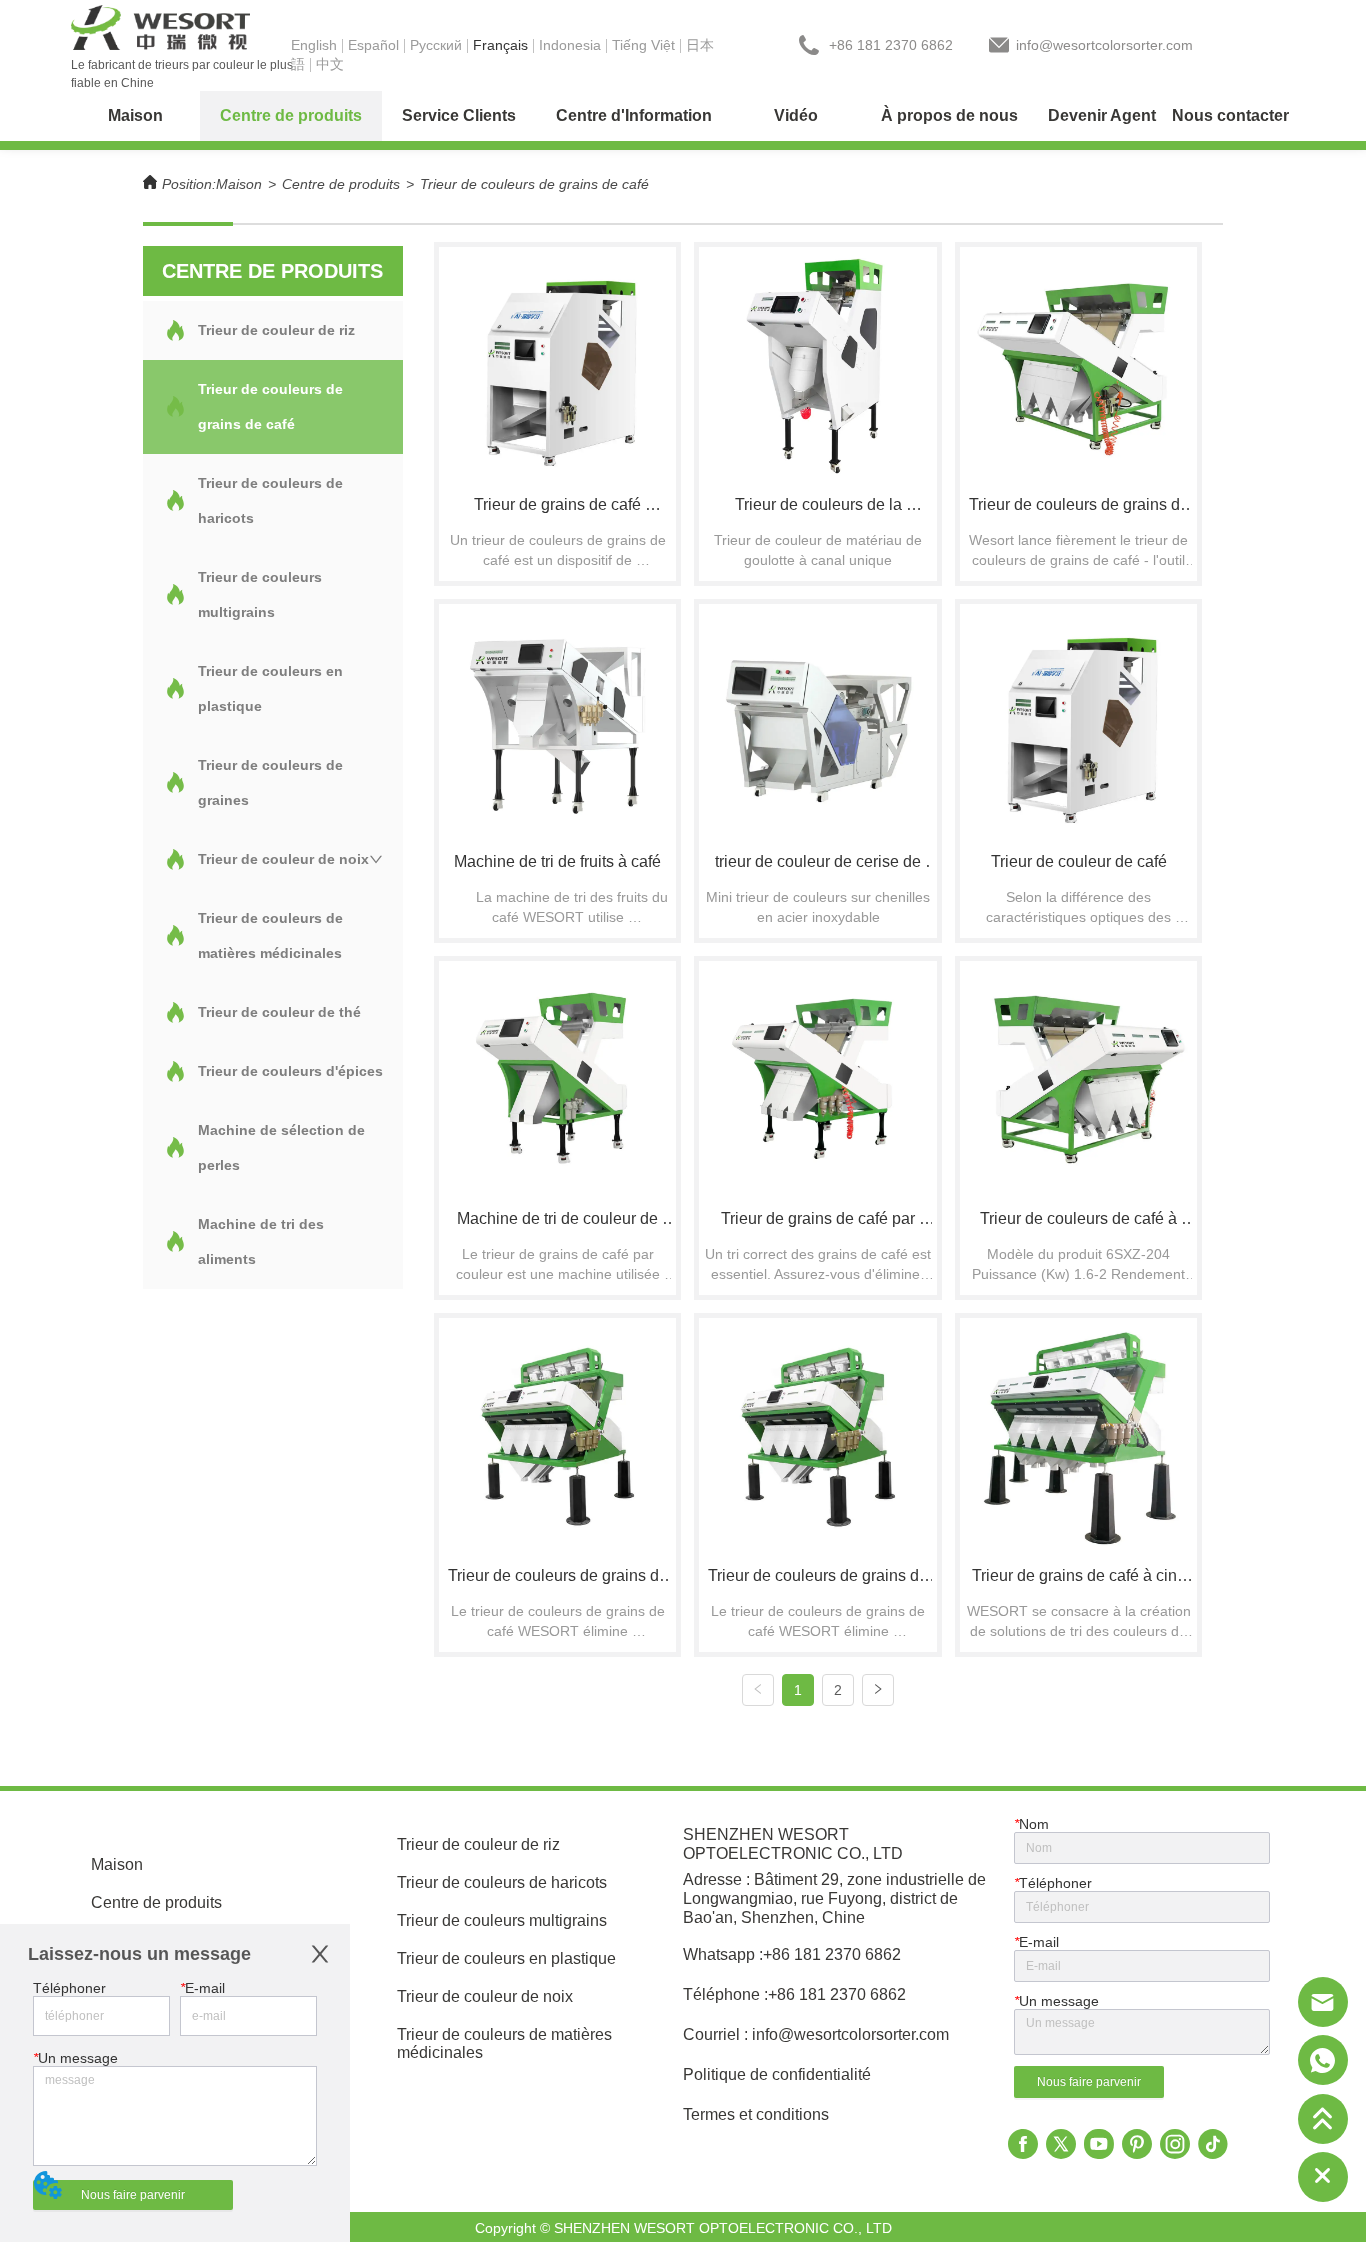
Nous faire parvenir (133, 2195)
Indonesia (570, 45)
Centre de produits (341, 184)
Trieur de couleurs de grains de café (534, 184)
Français (500, 45)
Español (373, 45)
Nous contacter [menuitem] (1230, 115)
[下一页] (878, 1690)
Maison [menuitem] (135, 115)
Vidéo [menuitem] (796, 115)
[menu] (682, 116)
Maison (239, 184)
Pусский (436, 45)
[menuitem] (291, 116)
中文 (330, 64)
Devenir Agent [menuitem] (1102, 115)
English (314, 45)
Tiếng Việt (643, 45)
